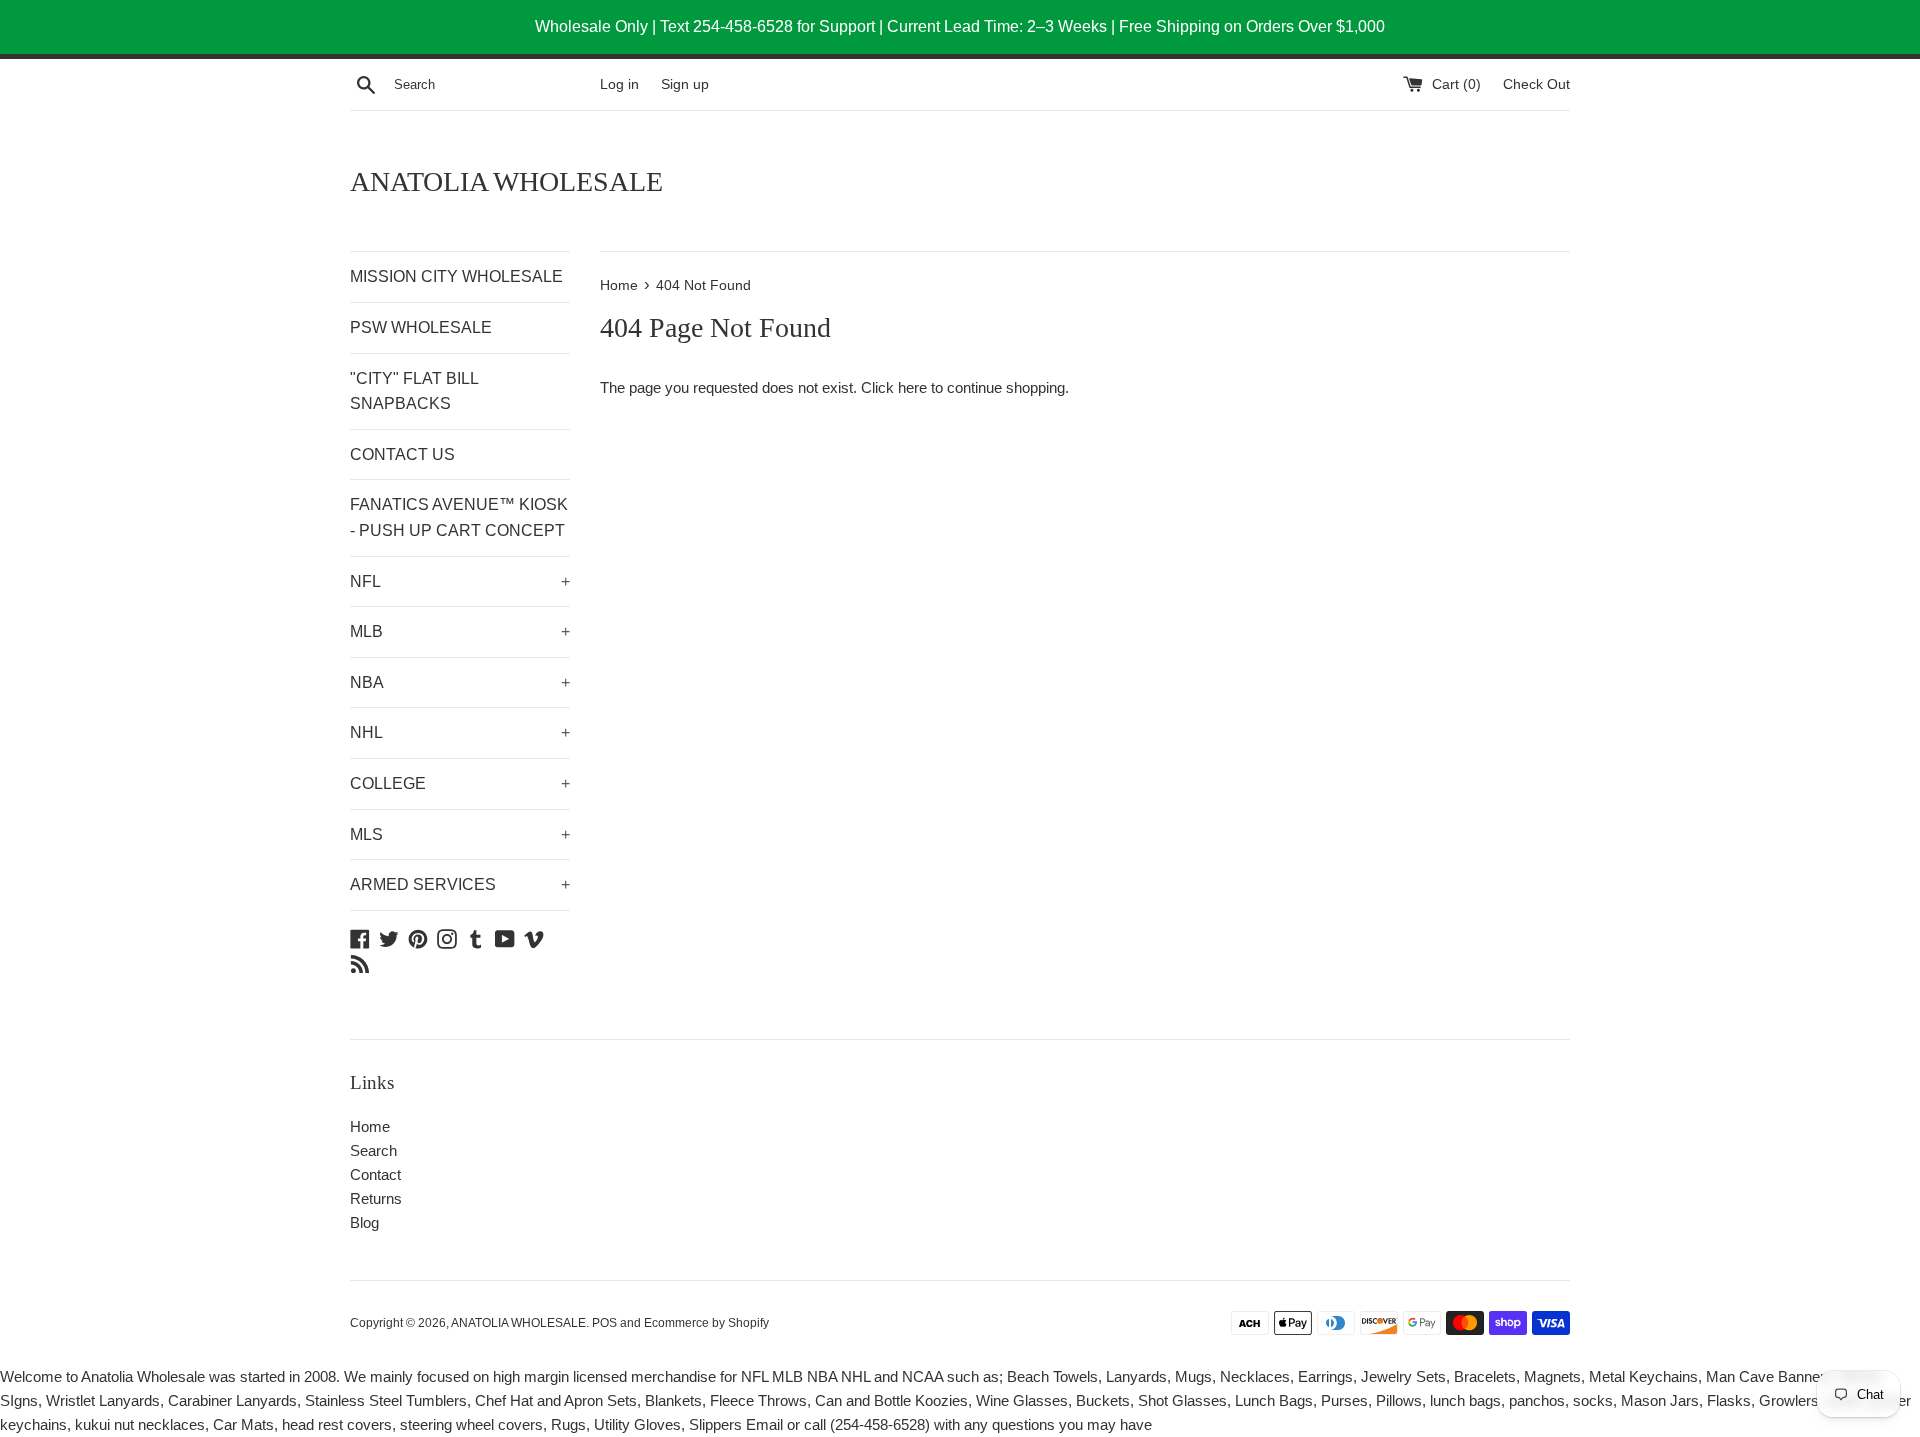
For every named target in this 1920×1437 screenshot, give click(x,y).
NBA (460, 682)
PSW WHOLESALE (421, 327)
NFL (460, 581)
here (912, 387)
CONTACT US (402, 454)
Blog (364, 1222)
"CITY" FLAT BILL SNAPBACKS (414, 391)
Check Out (1536, 84)
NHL (460, 732)
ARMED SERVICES (460, 884)
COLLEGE (460, 783)
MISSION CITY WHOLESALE (456, 276)
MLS (460, 834)
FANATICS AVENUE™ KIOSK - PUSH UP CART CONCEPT (459, 517)
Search (373, 1150)
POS (604, 1323)
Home (370, 1126)
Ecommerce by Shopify (706, 1323)
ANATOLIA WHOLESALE (506, 181)
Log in (619, 84)
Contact (375, 1174)
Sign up (685, 84)
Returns (376, 1198)
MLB (460, 631)
